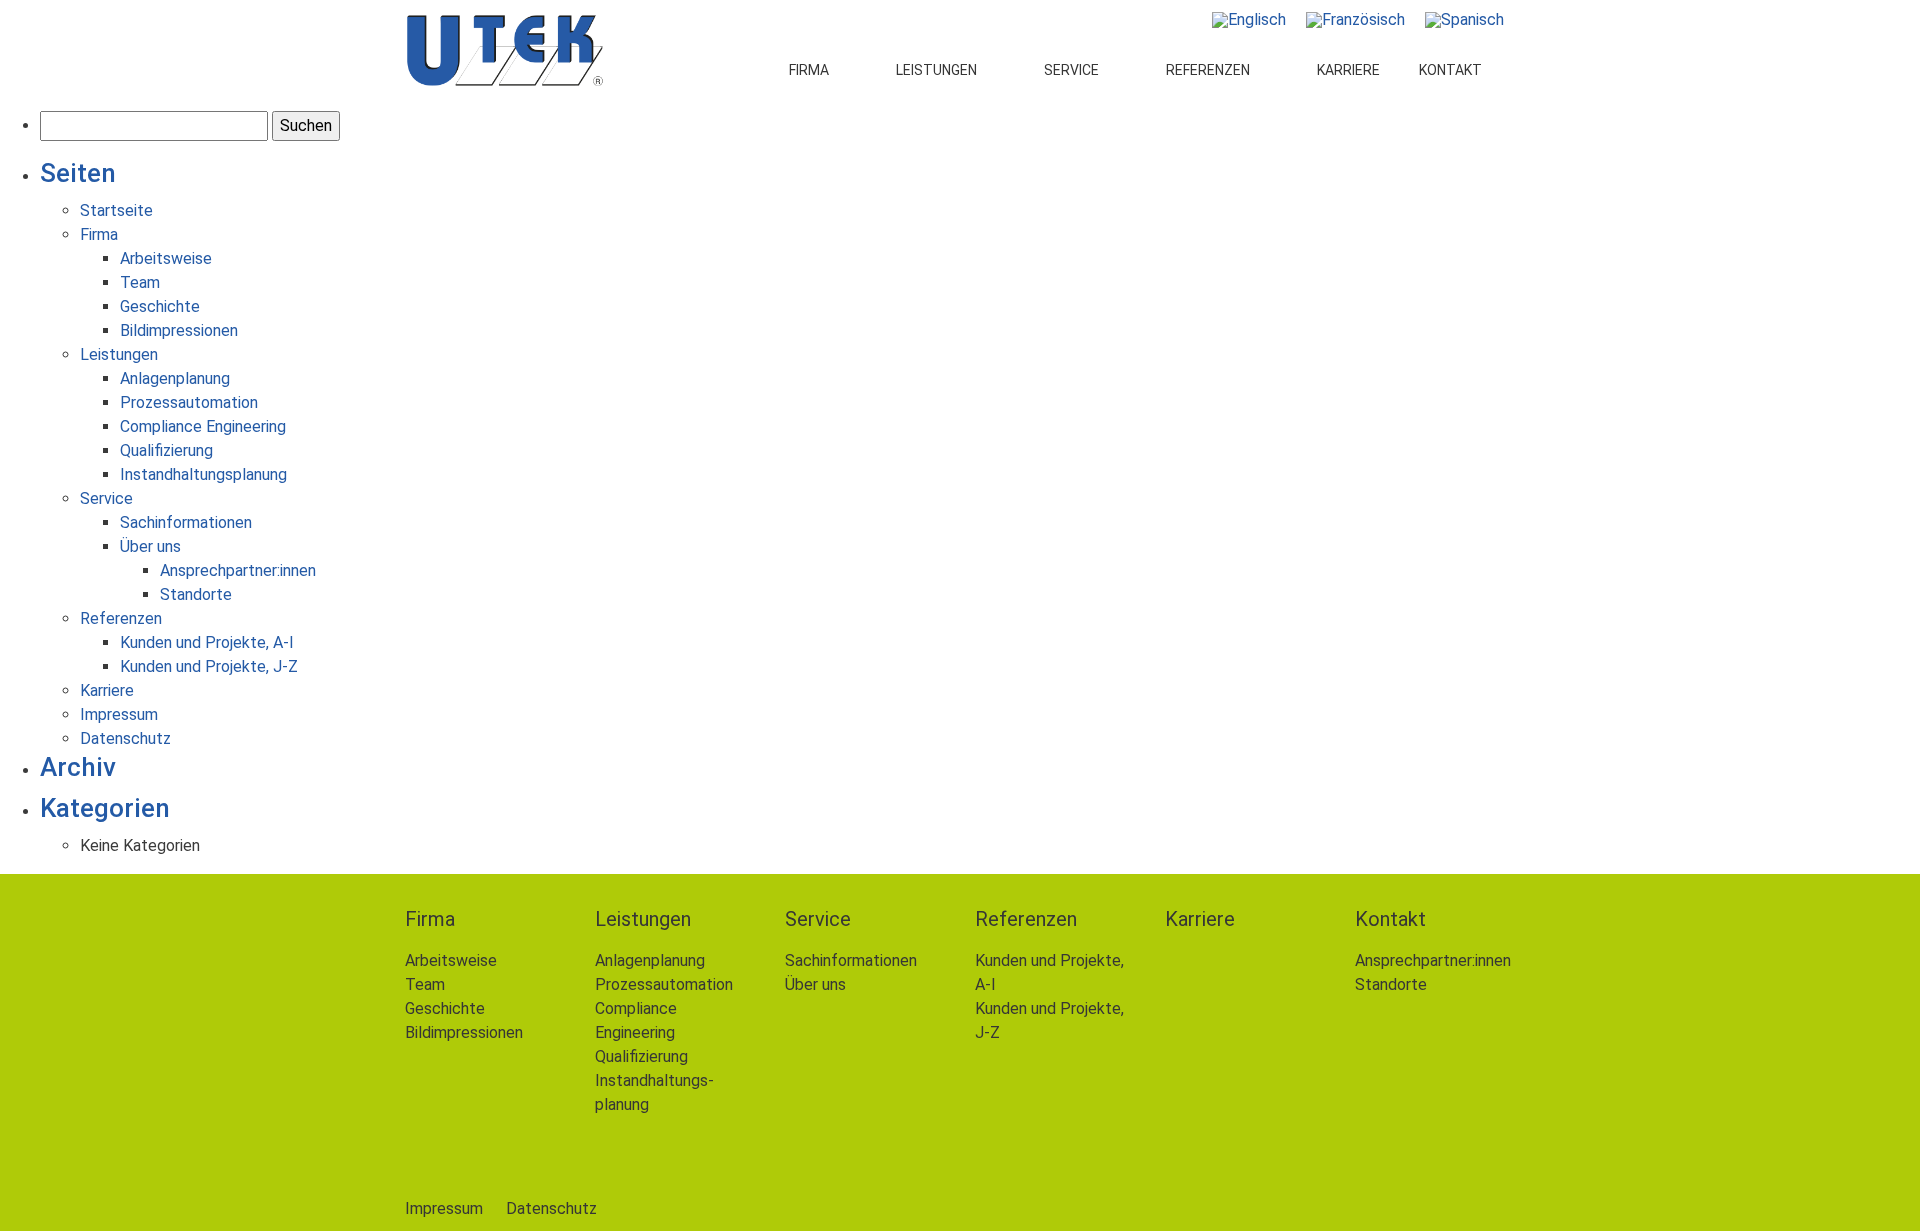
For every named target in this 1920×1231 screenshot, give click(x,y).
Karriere (1348, 70)
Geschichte (160, 306)
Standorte (196, 594)
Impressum (119, 714)
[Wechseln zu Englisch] (1249, 20)
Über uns (150, 546)
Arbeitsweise (166, 258)
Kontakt (1450, 70)
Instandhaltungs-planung (654, 1092)
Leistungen (936, 70)
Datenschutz (125, 738)
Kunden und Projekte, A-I (207, 642)
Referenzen (1208, 70)
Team (140, 282)
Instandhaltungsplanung (203, 474)
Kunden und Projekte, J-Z (209, 666)
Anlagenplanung (175, 378)
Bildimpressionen (179, 330)
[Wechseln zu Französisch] (1355, 20)
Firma (809, 70)
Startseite (116, 210)
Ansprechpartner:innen (238, 570)
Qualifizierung (166, 450)
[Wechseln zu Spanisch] (1464, 20)
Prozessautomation (189, 402)
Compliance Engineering (203, 426)
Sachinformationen (186, 522)
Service (1071, 70)
